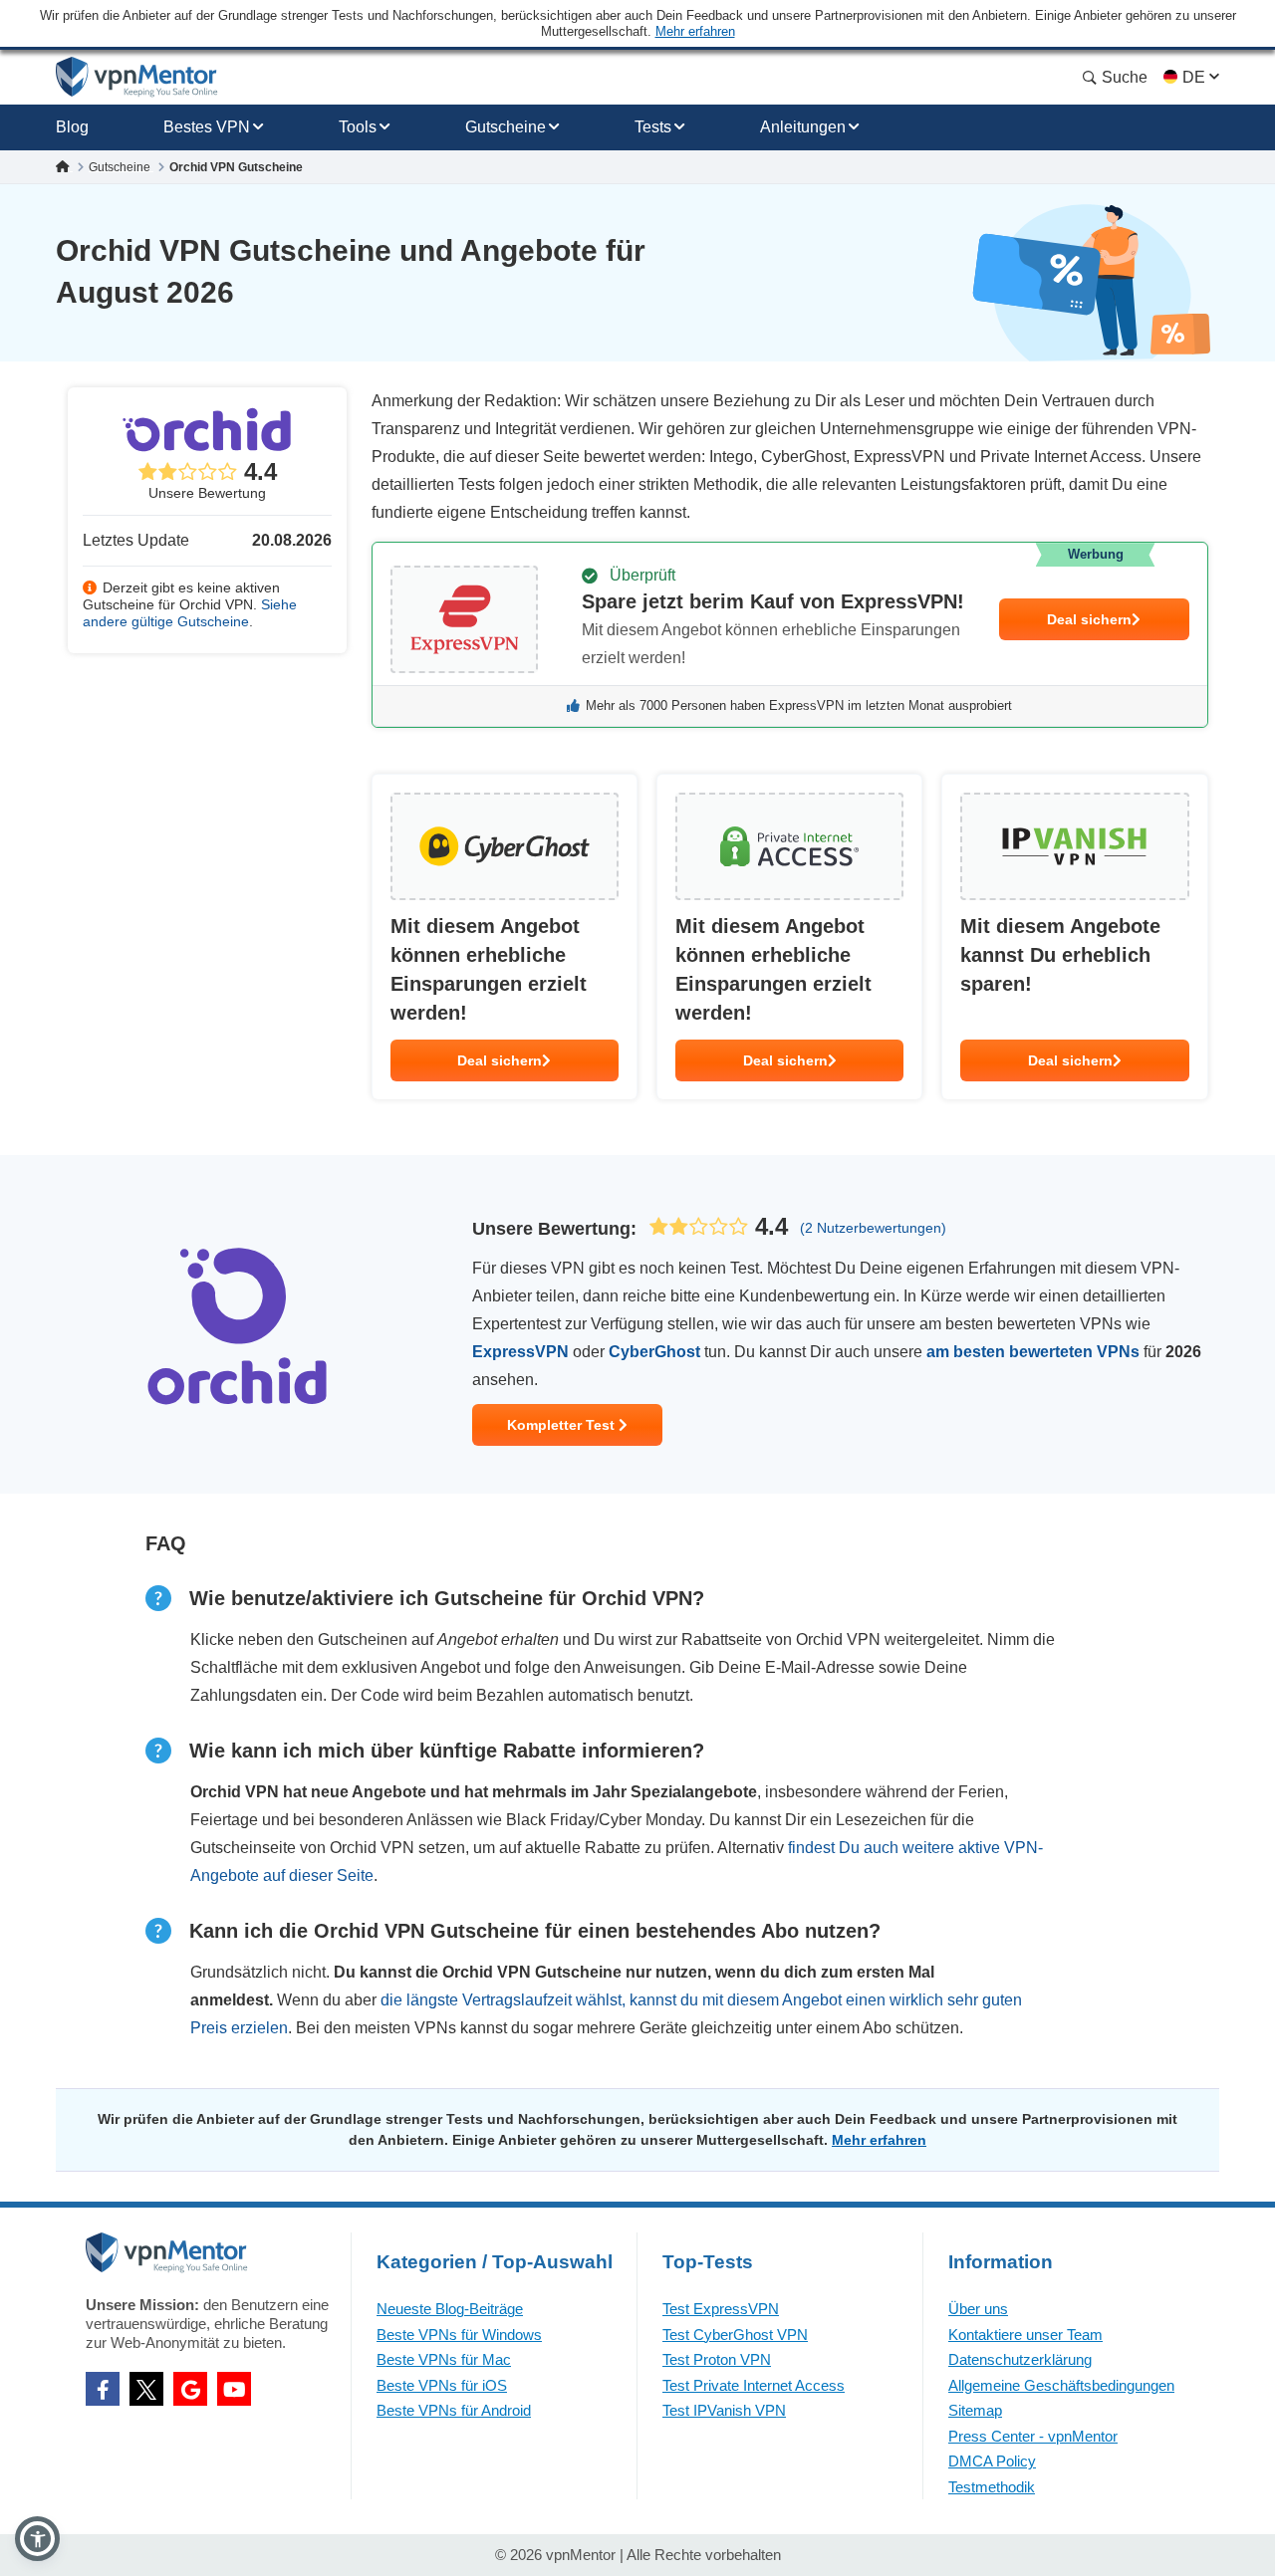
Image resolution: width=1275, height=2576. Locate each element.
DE (1194, 77)
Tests (653, 127)
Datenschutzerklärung (1020, 2359)
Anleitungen (803, 127)
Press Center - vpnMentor (1033, 2436)
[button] (37, 2539)
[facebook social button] (103, 2389)
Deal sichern (1089, 619)
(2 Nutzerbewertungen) (873, 1228)
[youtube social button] (234, 2389)
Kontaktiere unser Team (1025, 2335)
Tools (358, 127)
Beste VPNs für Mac (444, 2359)
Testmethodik (992, 2487)
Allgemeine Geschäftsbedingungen (1061, 2385)
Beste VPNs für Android (454, 2410)
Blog (72, 127)
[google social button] (190, 2389)
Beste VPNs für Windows (459, 2335)
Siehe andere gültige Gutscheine (190, 613)
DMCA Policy (992, 2461)
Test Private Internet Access (754, 2385)
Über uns (978, 2309)
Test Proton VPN (717, 2359)
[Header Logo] (137, 77)
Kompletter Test (563, 1425)
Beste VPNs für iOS (442, 2385)
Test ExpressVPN (721, 2309)
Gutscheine (506, 127)
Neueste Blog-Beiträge (450, 2309)
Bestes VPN (207, 127)
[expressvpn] (790, 635)
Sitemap (975, 2410)
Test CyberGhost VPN (735, 2335)
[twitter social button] (146, 2389)
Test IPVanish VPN (724, 2410)
